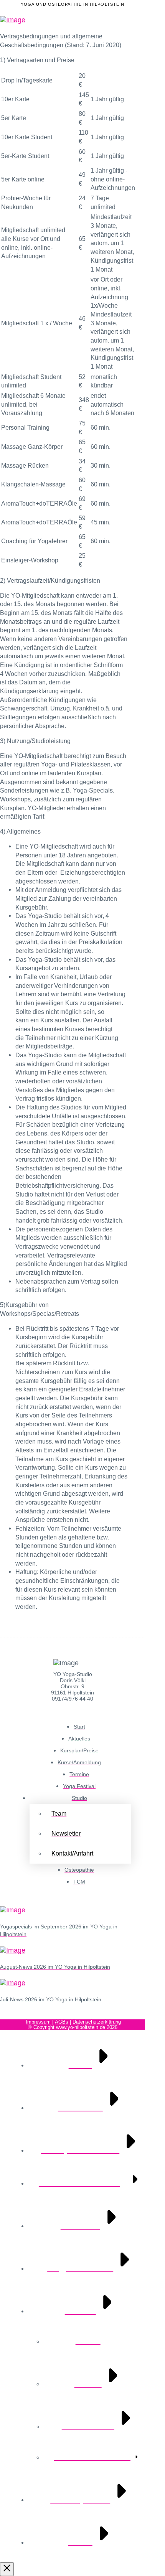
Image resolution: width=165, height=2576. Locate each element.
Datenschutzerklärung (97, 2022)
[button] (135, 20)
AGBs (62, 2022)
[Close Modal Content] (7, 2569)
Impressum (38, 2022)
